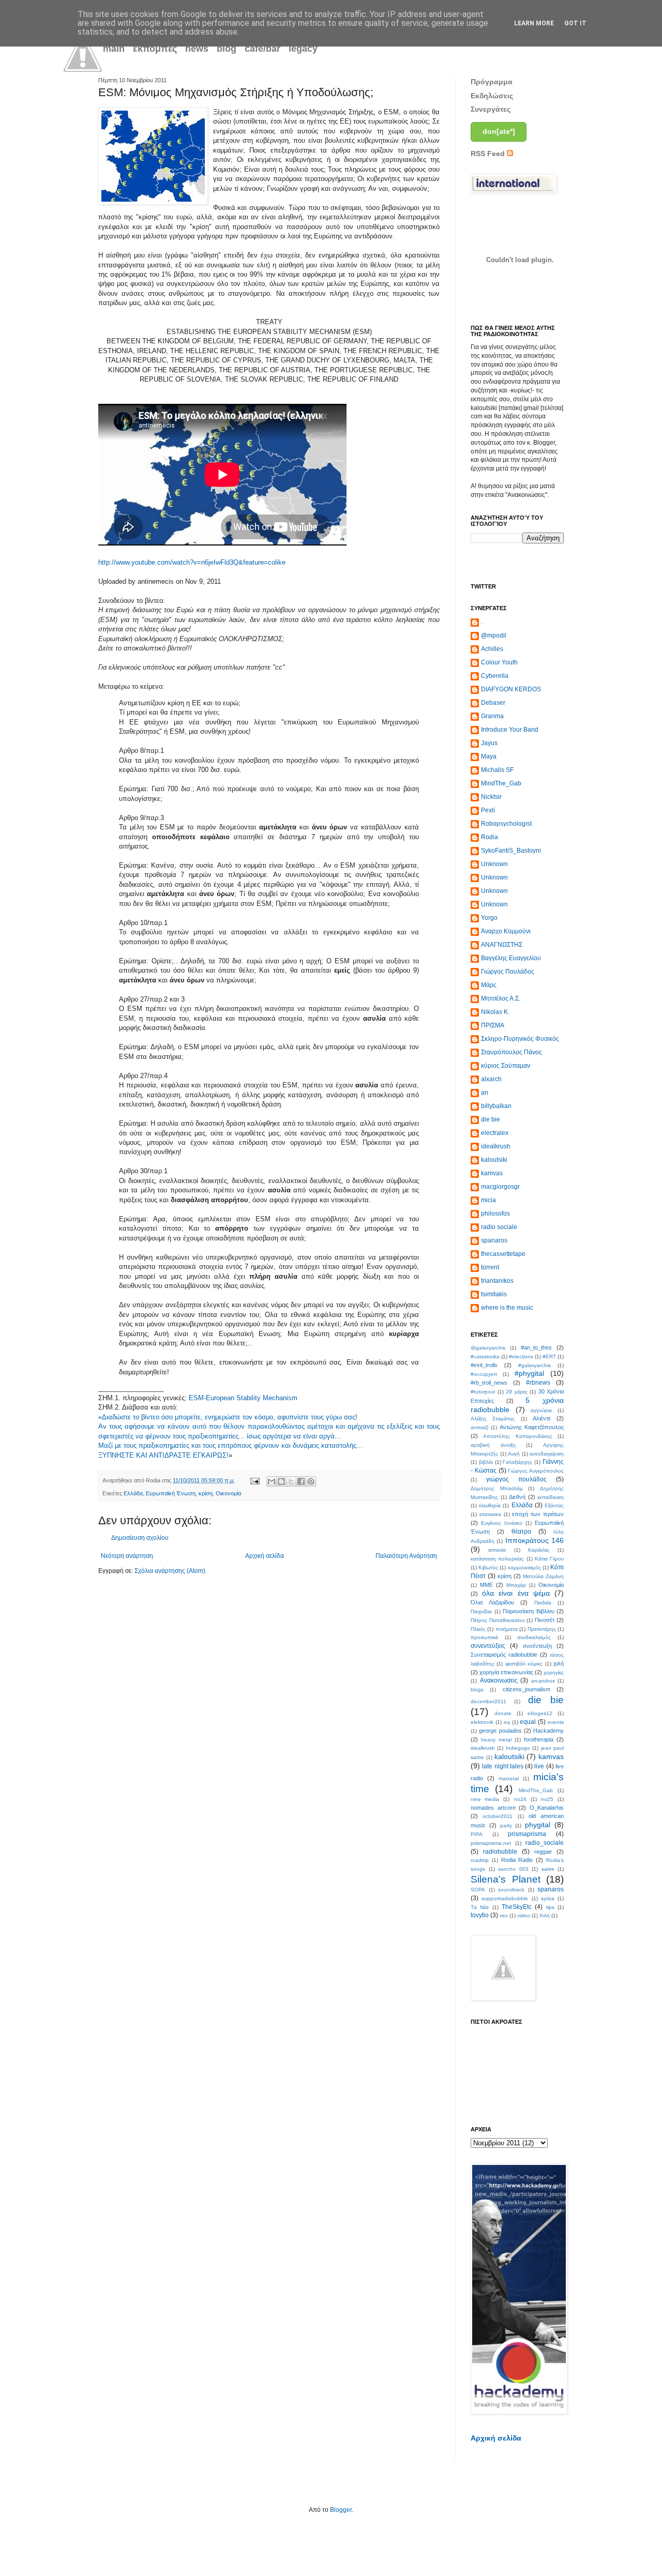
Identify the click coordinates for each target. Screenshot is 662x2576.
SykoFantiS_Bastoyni (511, 851)
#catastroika (485, 1357)
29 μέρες (517, 1392)
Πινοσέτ (545, 1620)
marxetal (509, 1778)
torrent (490, 1267)
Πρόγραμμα (492, 82)
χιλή (559, 1663)
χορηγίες (554, 1672)
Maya (489, 756)
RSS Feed (489, 154)
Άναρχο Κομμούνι (506, 931)
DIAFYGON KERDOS (511, 689)
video (524, 1915)
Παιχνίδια (481, 1611)
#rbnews (538, 1383)
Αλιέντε (542, 1418)
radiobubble (500, 1852)
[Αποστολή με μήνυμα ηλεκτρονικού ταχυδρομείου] (272, 1481)
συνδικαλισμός (534, 1637)
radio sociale (499, 1227)
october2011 (498, 1816)
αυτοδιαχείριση (547, 1454)
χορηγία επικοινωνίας (506, 1672)
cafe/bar (262, 49)
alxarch (491, 1079)
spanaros (494, 1240)
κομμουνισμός (524, 1567)
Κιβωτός (488, 1567)
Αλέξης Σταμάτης (493, 1419)
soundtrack (511, 1890)
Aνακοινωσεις (499, 1680)
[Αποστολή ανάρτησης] (254, 1480)
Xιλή (545, 1915)
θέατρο (521, 1532)
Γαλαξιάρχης (517, 1462)
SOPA (478, 1890)
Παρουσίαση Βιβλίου (529, 1611)
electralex (495, 1133)
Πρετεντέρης (542, 1629)
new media (485, 1799)
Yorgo (489, 918)
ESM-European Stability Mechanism (243, 1398)
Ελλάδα (133, 1493)
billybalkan (496, 1106)
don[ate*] (499, 131)
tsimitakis (494, 1294)
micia (488, 1200)
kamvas (492, 1173)
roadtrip (480, 1860)
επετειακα (490, 1514)
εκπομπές (155, 49)
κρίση (206, 1493)
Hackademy (548, 1731)
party (506, 1825)
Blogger (341, 2510)
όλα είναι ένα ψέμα (516, 1593)
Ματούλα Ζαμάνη (543, 1576)
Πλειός (478, 1629)
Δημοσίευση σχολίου (140, 1538)
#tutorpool (483, 1392)
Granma (492, 716)
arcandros (543, 1681)
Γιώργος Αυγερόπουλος (536, 1471)
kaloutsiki (494, 1160)
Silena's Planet (506, 1879)
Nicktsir (491, 797)
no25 (547, 1799)
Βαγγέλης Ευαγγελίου (511, 958)
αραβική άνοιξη (493, 1445)
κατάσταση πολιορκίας (497, 1559)
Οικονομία (228, 1493)
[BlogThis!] (281, 1481)
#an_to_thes (536, 1347)
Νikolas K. (495, 1012)
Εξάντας (554, 1505)
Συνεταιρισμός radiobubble (504, 1655)
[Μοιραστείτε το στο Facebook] (301, 1481)
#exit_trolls (484, 1365)
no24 (520, 1799)
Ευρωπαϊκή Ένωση (171, 1493)
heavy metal (496, 1740)
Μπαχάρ (516, 1585)
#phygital (529, 1373)
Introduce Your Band (510, 730)
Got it (575, 23)
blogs (477, 1689)
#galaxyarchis (535, 1365)
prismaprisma (527, 1834)
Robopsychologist (506, 824)
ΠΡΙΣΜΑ (493, 1025)
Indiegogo (518, 1748)
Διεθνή (517, 1497)
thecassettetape (503, 1254)
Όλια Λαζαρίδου (492, 1602)
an (485, 1093)
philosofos (495, 1214)
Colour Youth (499, 662)
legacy (303, 49)
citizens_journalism (526, 1689)
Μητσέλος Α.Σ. (501, 998)
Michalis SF (497, 770)
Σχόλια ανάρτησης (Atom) (170, 1571)
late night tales (503, 1766)
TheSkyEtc (517, 1907)
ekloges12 (540, 1713)
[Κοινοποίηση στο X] (291, 1481)
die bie (491, 1119)
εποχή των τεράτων (538, 1514)
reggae (543, 1852)
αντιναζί (479, 1427)
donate (503, 1713)
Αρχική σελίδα (265, 1556)
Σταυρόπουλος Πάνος (511, 1052)
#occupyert (484, 1374)
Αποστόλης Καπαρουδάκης (517, 1436)
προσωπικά (484, 1637)
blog (227, 49)
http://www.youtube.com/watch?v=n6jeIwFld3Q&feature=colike (192, 562)
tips (550, 1907)
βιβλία (486, 1462)
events (556, 1722)
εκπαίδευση (551, 1497)
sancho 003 (513, 1869)
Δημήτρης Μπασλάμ (497, 1488)
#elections (521, 1357)
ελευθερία (490, 1505)
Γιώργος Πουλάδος (508, 972)
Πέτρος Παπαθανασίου (498, 1620)
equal (528, 1722)
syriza (548, 1898)
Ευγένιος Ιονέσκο (502, 1523)
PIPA (477, 1834)
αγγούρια (541, 1410)
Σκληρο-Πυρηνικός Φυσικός (520, 1039)
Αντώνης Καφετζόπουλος (532, 1427)
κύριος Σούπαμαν (506, 1066)
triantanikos (497, 1281)
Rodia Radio (517, 1860)
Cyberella (495, 676)
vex (504, 1915)
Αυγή (514, 1454)
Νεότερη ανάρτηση (127, 1556)
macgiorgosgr (500, 1187)
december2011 (488, 1701)
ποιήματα (507, 1629)
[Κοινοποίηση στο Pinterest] (311, 1481)
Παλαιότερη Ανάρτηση (406, 1556)
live (539, 1766)
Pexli (488, 810)
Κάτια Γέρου (549, 1559)
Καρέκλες (539, 1550)
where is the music (507, 1308)
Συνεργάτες (491, 109)
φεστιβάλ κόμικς (524, 1664)
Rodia (490, 837)
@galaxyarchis (488, 1348)
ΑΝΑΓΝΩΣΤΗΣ (502, 945)
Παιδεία (543, 1603)
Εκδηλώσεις (492, 96)
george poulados (500, 1731)
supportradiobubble (505, 1898)
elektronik (482, 1722)
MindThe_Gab (501, 783)
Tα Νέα (480, 1907)
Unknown (494, 864)
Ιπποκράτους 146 (535, 1540)
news (197, 49)
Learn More (534, 23)
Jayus (489, 743)
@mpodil (494, 635)
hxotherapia (539, 1739)
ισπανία (497, 1550)
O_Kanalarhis (547, 1808)
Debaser (493, 703)
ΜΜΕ (486, 1585)
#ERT (549, 1357)
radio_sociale (545, 1843)
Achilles (492, 649)
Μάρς (489, 985)
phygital (538, 1825)
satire (548, 1869)
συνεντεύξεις (488, 1646)
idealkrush (496, 1146)
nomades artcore (493, 1808)
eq (507, 1722)
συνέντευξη (537, 1646)
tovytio (480, 1915)
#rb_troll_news (489, 1383)
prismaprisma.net (491, 1843)
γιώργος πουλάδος (516, 1479)
